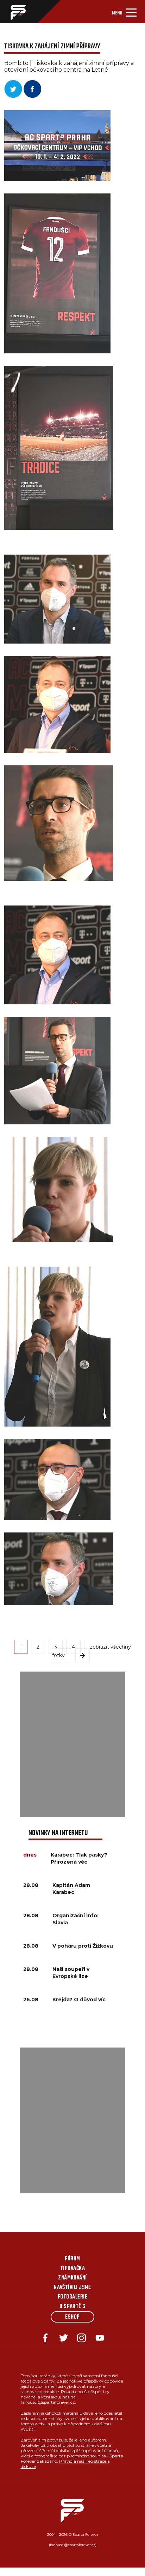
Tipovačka (72, 2269)
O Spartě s (72, 2307)
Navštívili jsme (72, 2288)
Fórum (72, 2259)
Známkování (72, 2278)
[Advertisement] (72, 1744)
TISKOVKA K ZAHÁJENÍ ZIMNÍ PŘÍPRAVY (52, 46)
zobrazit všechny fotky (92, 1651)
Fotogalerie (72, 2297)
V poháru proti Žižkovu (83, 1946)
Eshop (72, 2317)
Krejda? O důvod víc (79, 2000)
